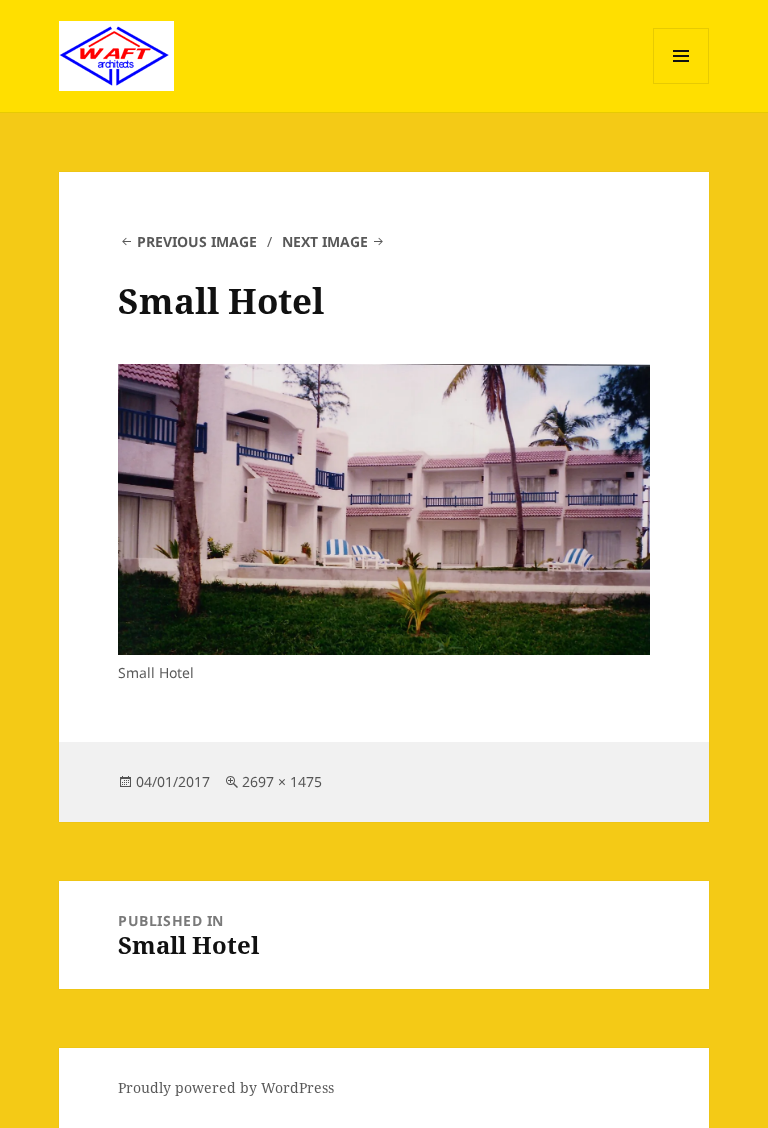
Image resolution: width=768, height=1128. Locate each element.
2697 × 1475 (282, 781)
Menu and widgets (681, 83)
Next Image (325, 241)
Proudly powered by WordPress (226, 1087)
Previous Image (197, 241)
